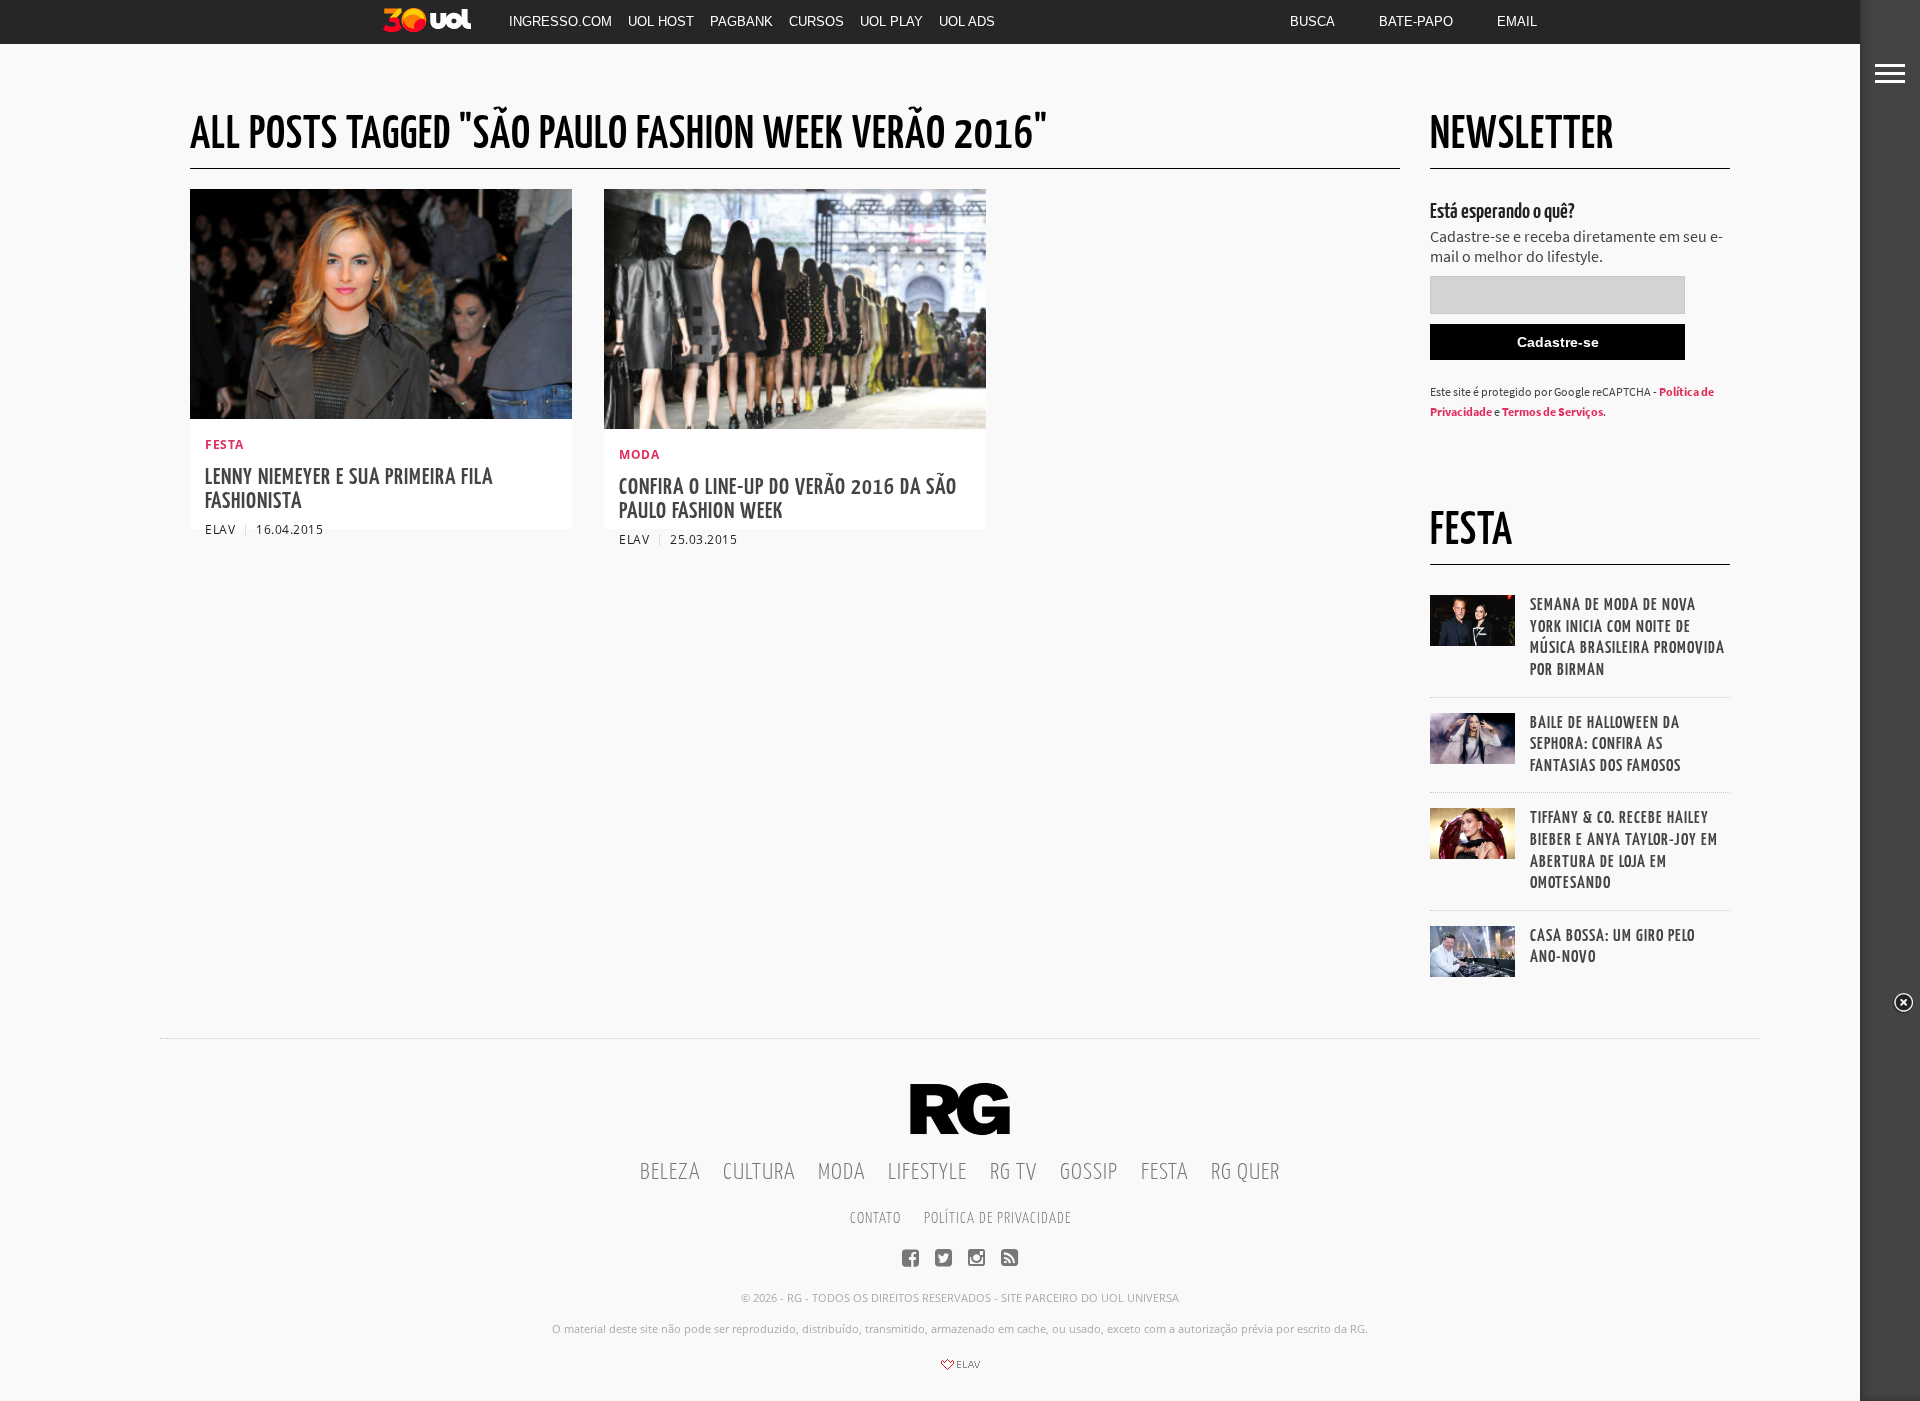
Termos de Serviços (1552, 411)
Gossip (1089, 1172)
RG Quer (1245, 1172)
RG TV (1013, 1172)
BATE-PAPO (1416, 21)
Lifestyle (927, 1172)
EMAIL (1517, 21)
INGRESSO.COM (560, 21)
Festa (1164, 1172)
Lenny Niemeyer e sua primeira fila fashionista (349, 489)
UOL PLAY (891, 21)
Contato (875, 1218)
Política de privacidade (997, 1218)
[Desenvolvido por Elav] (960, 1371)
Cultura (759, 1172)
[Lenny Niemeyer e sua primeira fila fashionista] (381, 413)
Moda (841, 1172)
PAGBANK (741, 21)
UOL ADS (967, 21)
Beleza (670, 1172)
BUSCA (1312, 21)
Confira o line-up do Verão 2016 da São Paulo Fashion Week (788, 499)
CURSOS (816, 21)
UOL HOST (661, 21)
